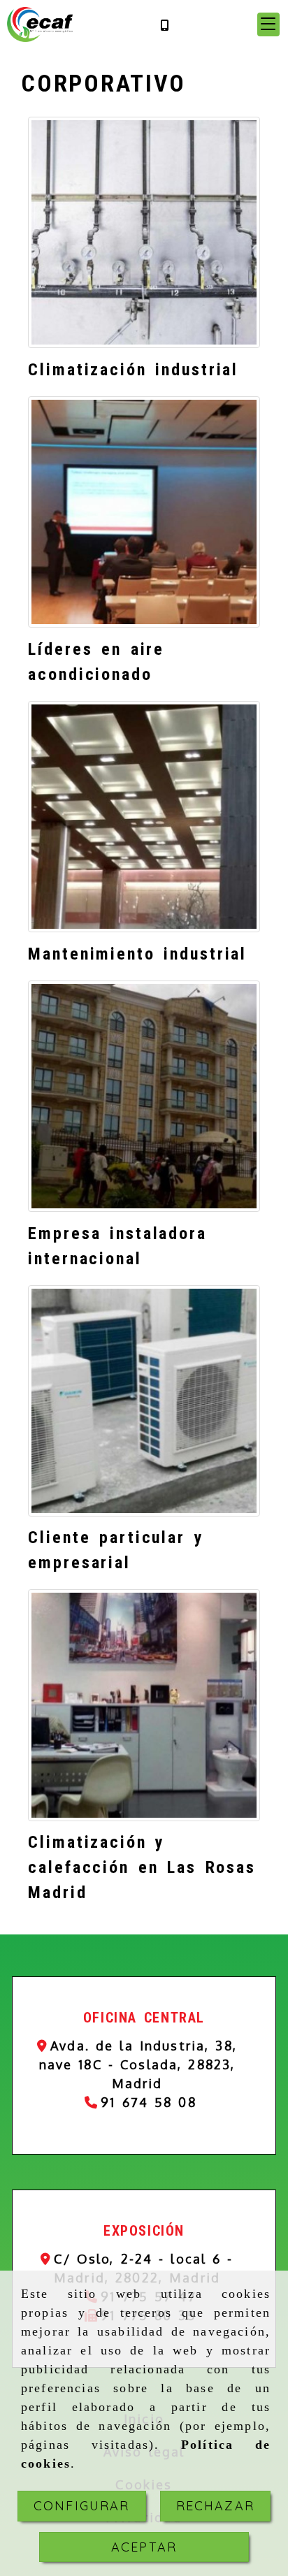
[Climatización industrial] (144, 232)
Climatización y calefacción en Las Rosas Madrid (142, 1867)
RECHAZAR (215, 2506)
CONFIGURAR (82, 2506)
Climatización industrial (133, 370)
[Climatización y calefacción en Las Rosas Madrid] (144, 1705)
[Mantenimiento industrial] (144, 817)
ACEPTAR (144, 2547)
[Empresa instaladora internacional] (144, 1096)
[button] (268, 24)
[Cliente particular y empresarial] (144, 1401)
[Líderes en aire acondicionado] (144, 512)
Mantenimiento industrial (137, 954)
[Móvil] (164, 25)
